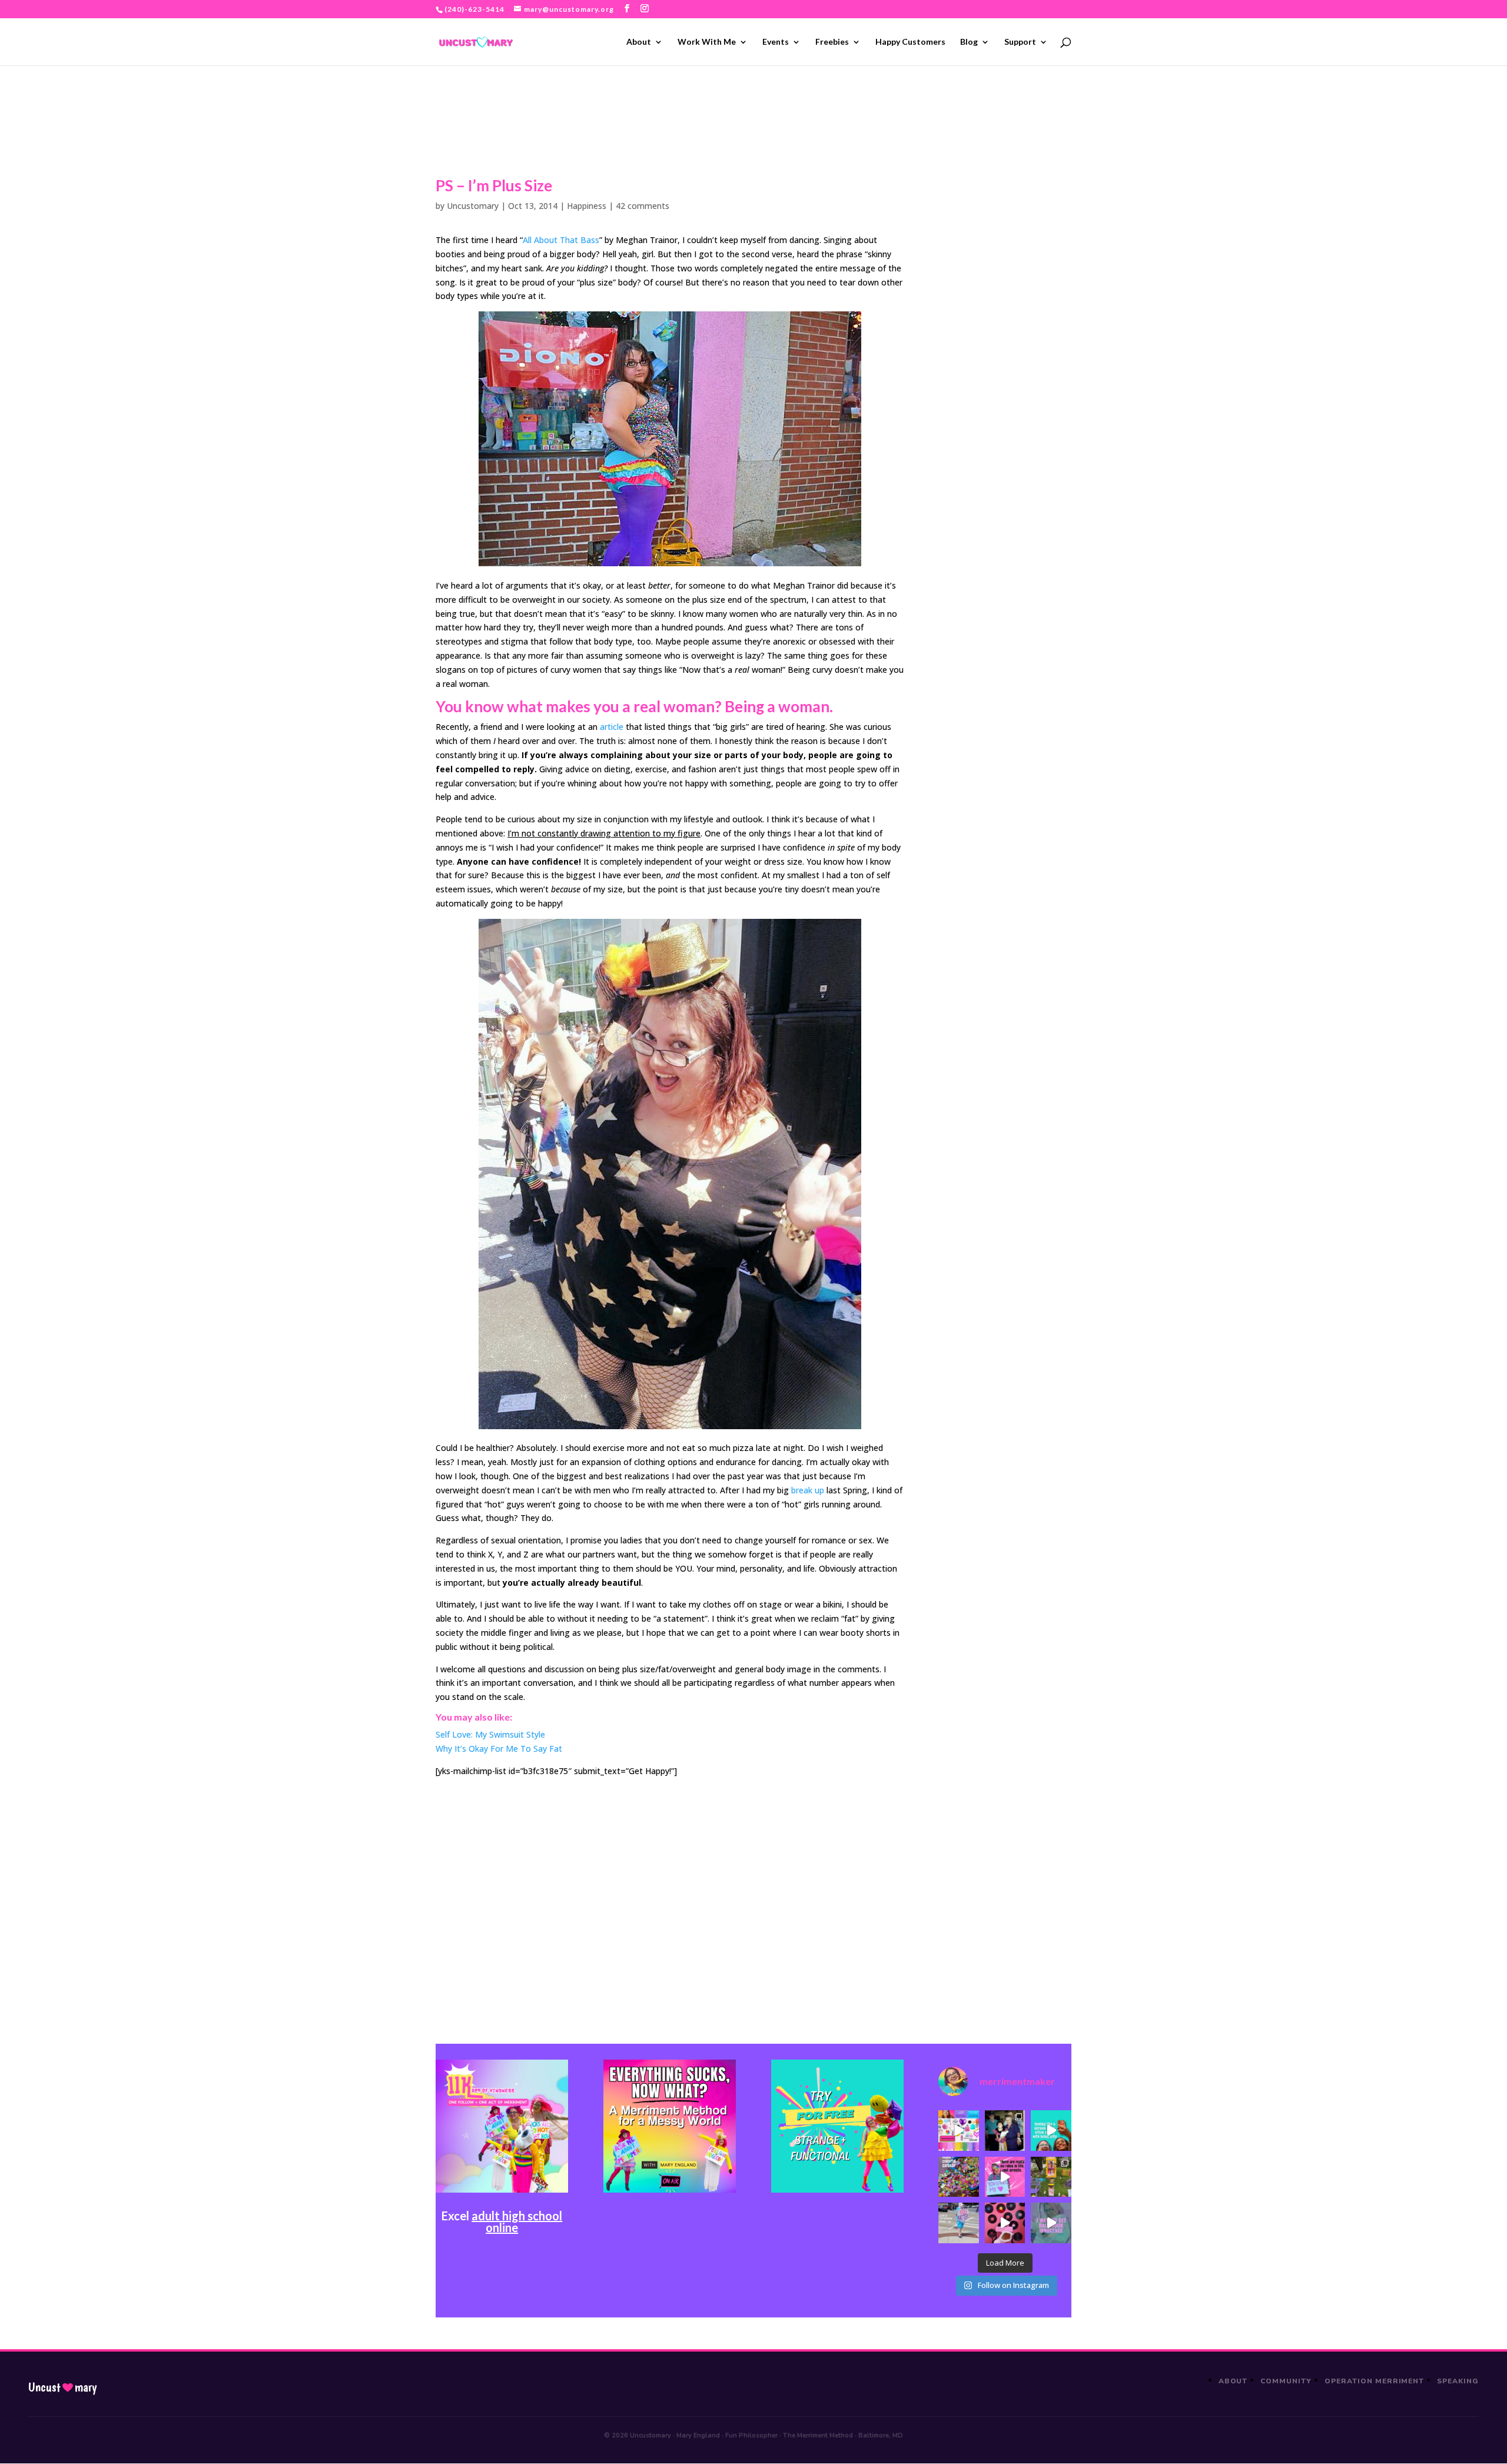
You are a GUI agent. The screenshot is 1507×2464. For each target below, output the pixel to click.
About (639, 42)
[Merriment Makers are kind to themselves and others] (958, 2223)
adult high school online (517, 2221)
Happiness (587, 206)
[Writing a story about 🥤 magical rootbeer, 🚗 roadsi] (1051, 2223)
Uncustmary (62, 2387)
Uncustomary (473, 206)
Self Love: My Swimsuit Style (490, 1734)
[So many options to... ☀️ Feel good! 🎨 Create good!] (958, 2130)
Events (776, 42)
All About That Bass (561, 240)
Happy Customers (910, 42)
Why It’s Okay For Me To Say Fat (499, 1749)
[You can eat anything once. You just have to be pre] (1005, 2177)
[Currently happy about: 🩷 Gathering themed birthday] (1051, 2177)
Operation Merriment (1374, 2381)
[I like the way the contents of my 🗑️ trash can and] (958, 2177)
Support (1020, 42)
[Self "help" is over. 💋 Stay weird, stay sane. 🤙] (1051, 2130)
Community (1286, 2381)
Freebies (832, 42)
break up (808, 1490)
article (612, 727)
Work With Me (707, 42)
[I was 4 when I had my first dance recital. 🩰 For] (1005, 2130)
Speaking (1458, 2381)
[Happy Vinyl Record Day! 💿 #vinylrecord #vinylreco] (1005, 2223)
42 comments (643, 206)
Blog (969, 42)
